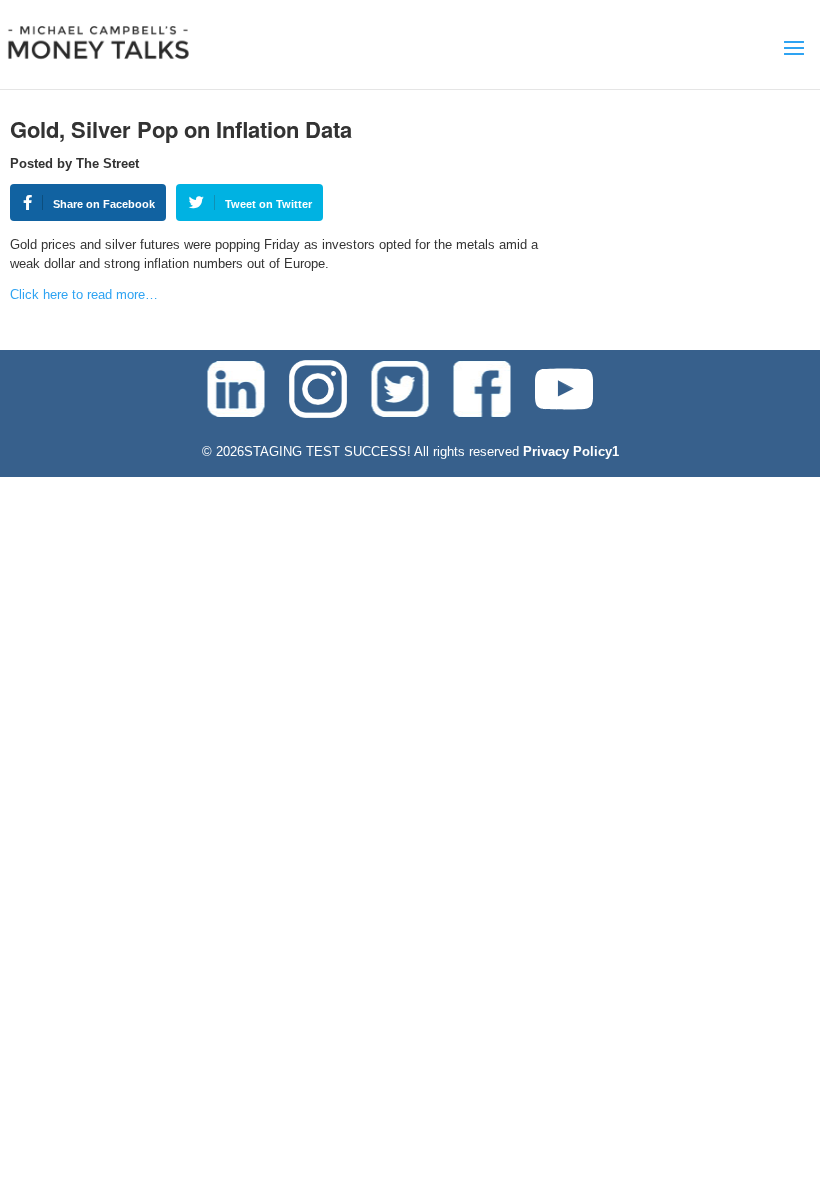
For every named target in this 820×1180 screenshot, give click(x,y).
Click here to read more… (84, 294)
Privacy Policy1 (571, 451)
